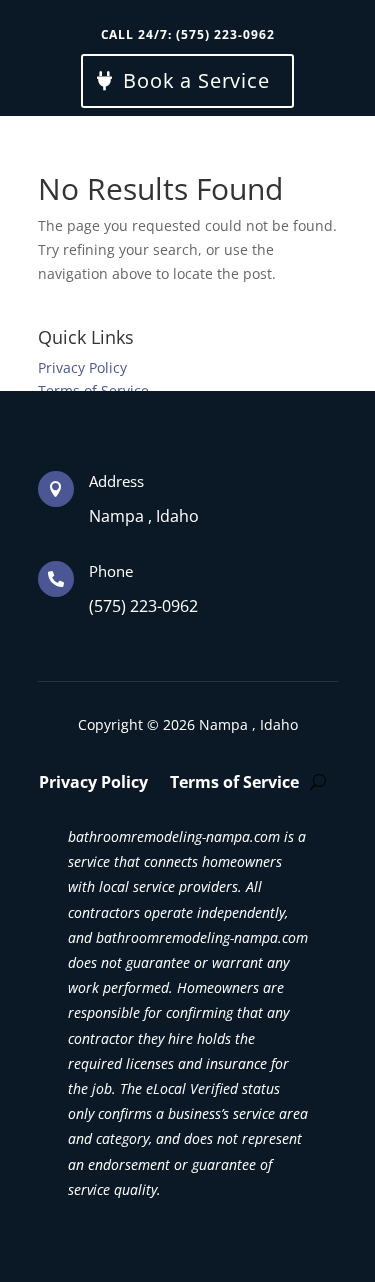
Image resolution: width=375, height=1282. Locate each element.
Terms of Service (234, 784)
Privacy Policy (82, 367)
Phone (111, 571)
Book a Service (196, 80)
